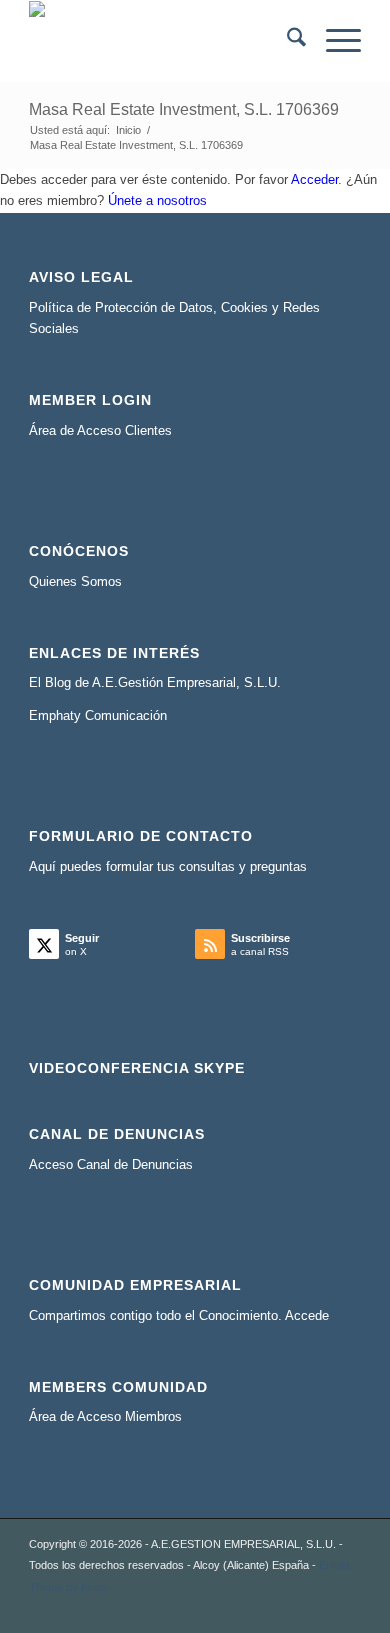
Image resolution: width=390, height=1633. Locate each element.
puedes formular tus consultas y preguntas (183, 866)
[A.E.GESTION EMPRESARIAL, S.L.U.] (161, 41)
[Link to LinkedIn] (256, 1608)
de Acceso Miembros (121, 1416)
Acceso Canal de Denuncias (111, 1164)
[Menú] (333, 41)
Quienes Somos (75, 581)
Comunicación (126, 715)
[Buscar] (286, 41)
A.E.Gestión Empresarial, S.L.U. (186, 682)
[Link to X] (226, 1608)
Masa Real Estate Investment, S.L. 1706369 (184, 109)
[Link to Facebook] (286, 1608)
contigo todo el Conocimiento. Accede (219, 1315)
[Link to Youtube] (316, 1608)
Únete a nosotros (157, 200)
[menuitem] (286, 41)
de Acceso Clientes (116, 430)
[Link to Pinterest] (346, 1608)
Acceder (314, 179)
